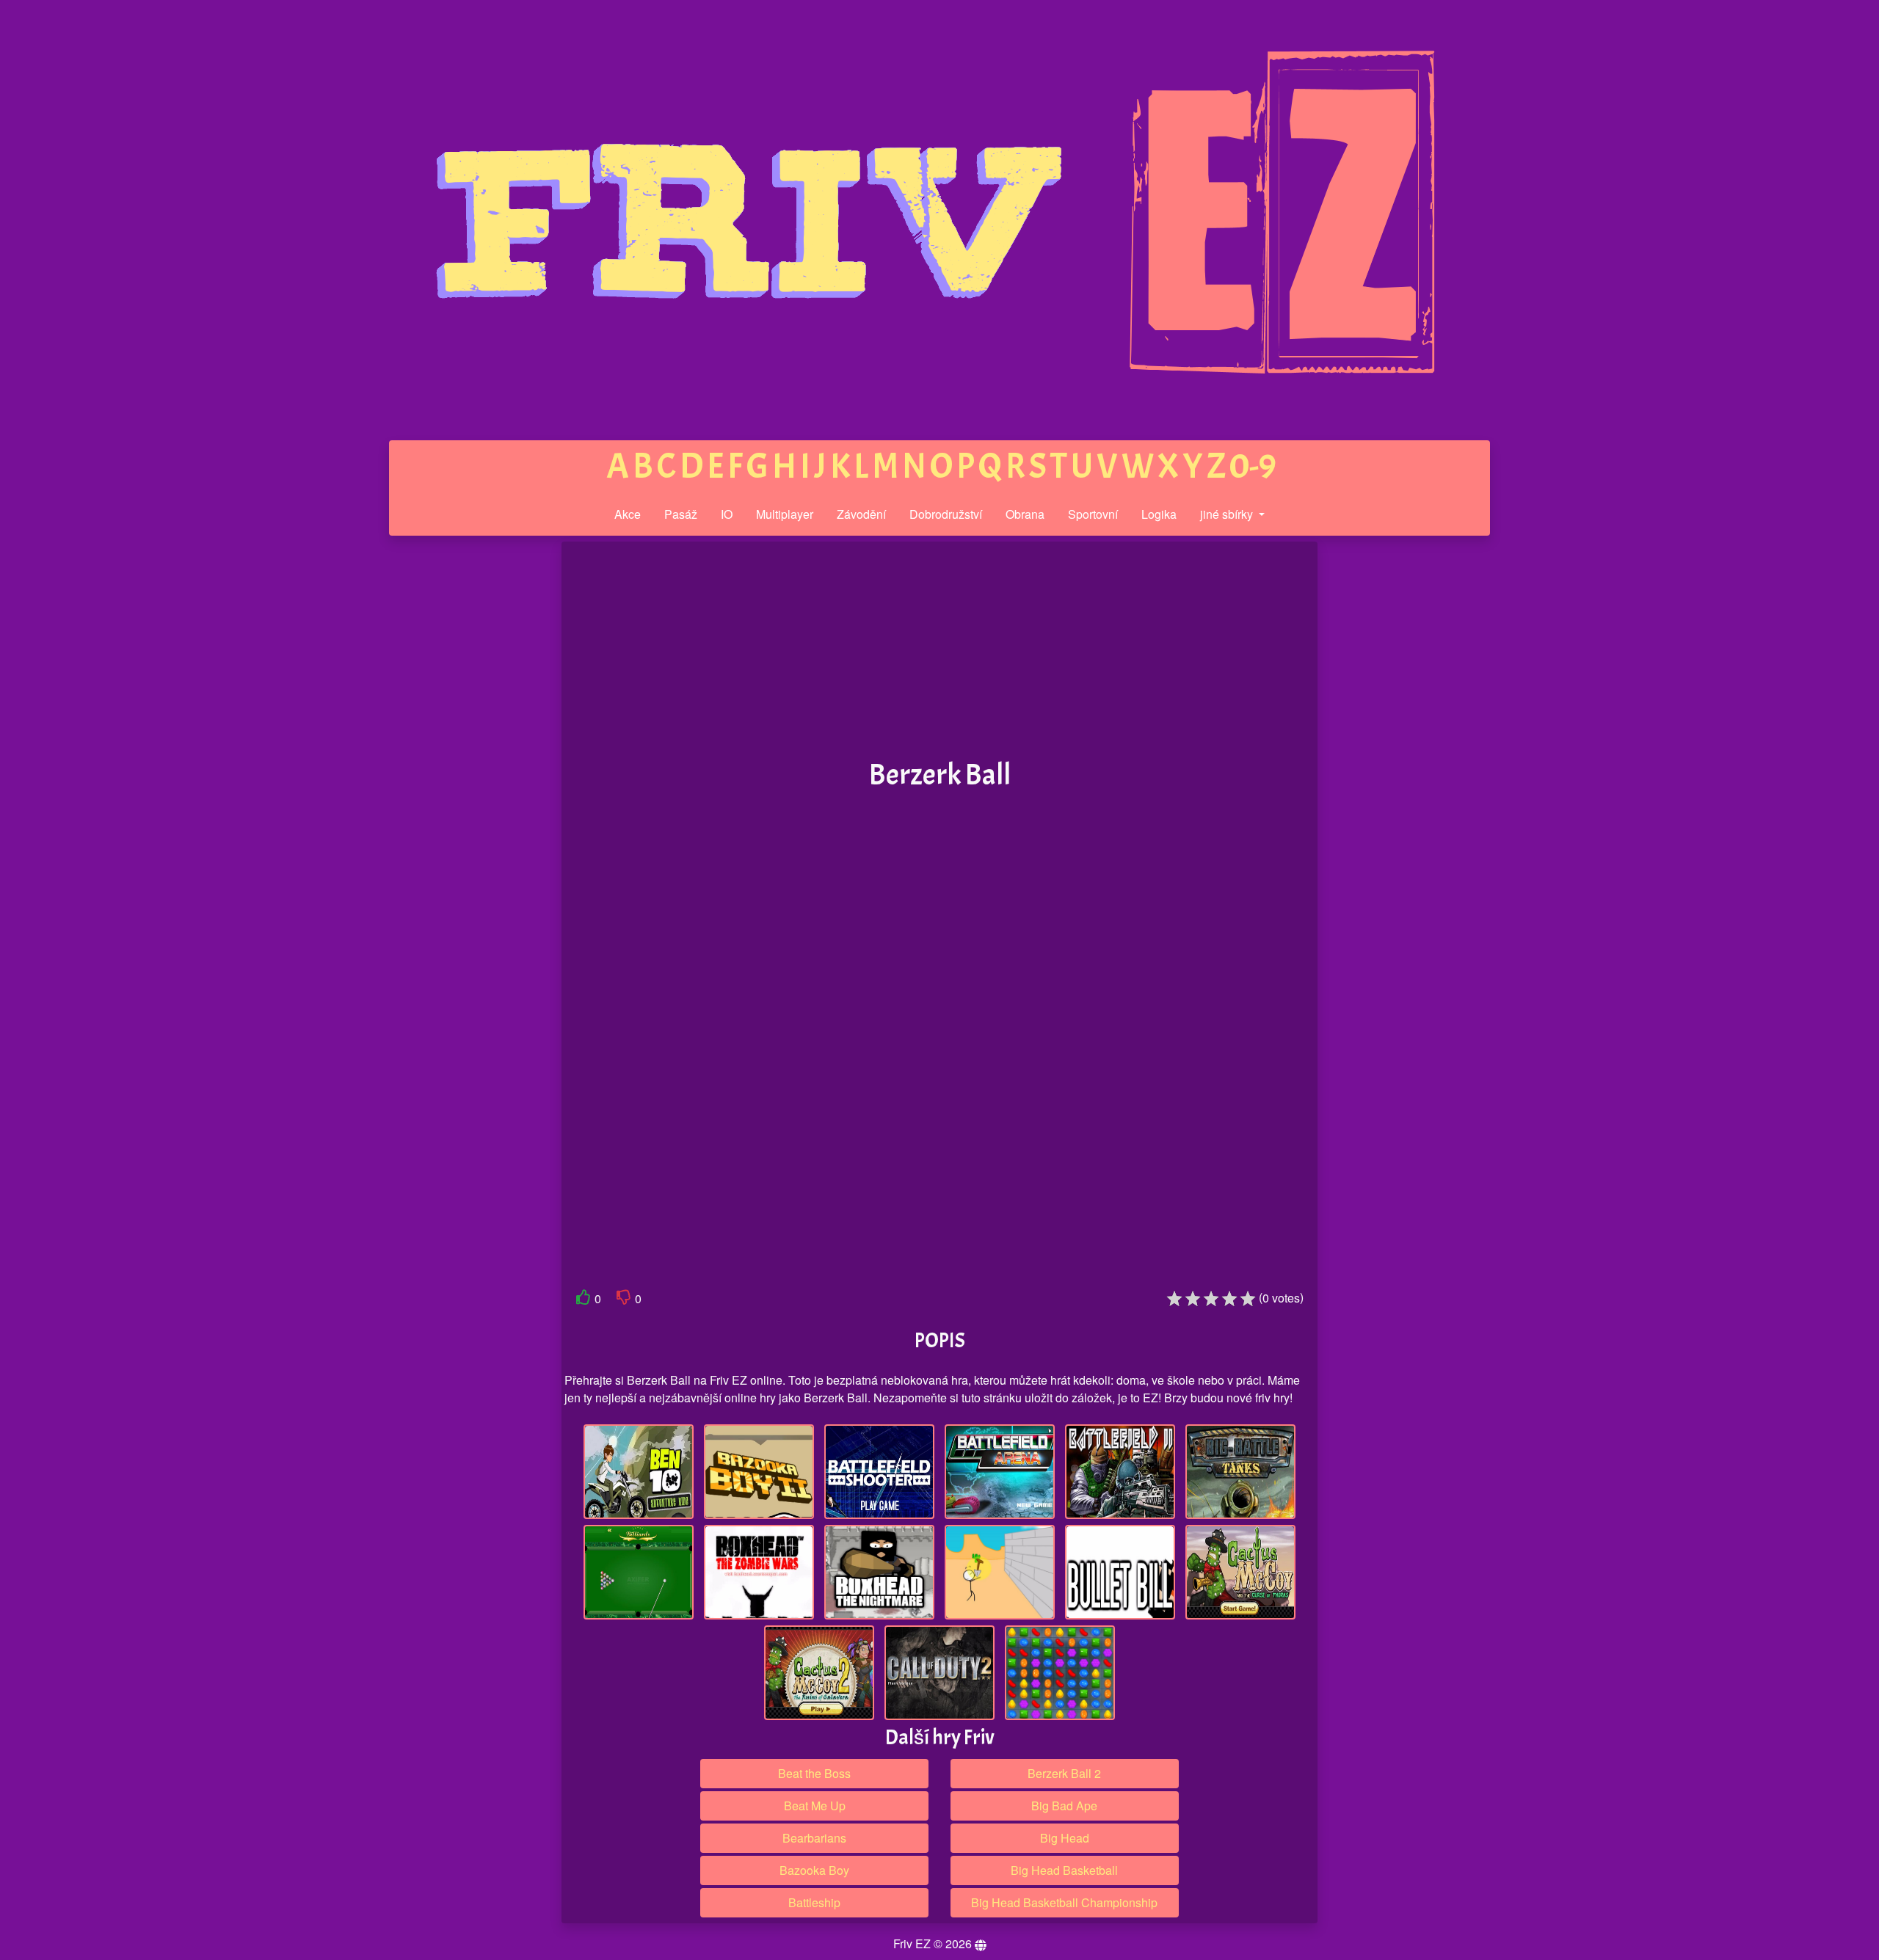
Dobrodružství (946, 514)
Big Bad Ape (1064, 1806)
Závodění (861, 514)
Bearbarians (814, 1838)
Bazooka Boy (814, 1870)
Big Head (1065, 1838)
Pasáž (681, 514)
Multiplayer (785, 514)
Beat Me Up (815, 1806)
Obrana (1025, 514)
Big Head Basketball (1064, 1870)
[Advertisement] (450, 769)
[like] (584, 1300)
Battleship (814, 1902)
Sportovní (1093, 514)
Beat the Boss (814, 1773)
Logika (1159, 514)
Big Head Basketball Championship (1064, 1902)
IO (727, 514)
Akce (628, 514)
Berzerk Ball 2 (1064, 1773)
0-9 (1253, 466)
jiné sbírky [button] (1228, 514)
